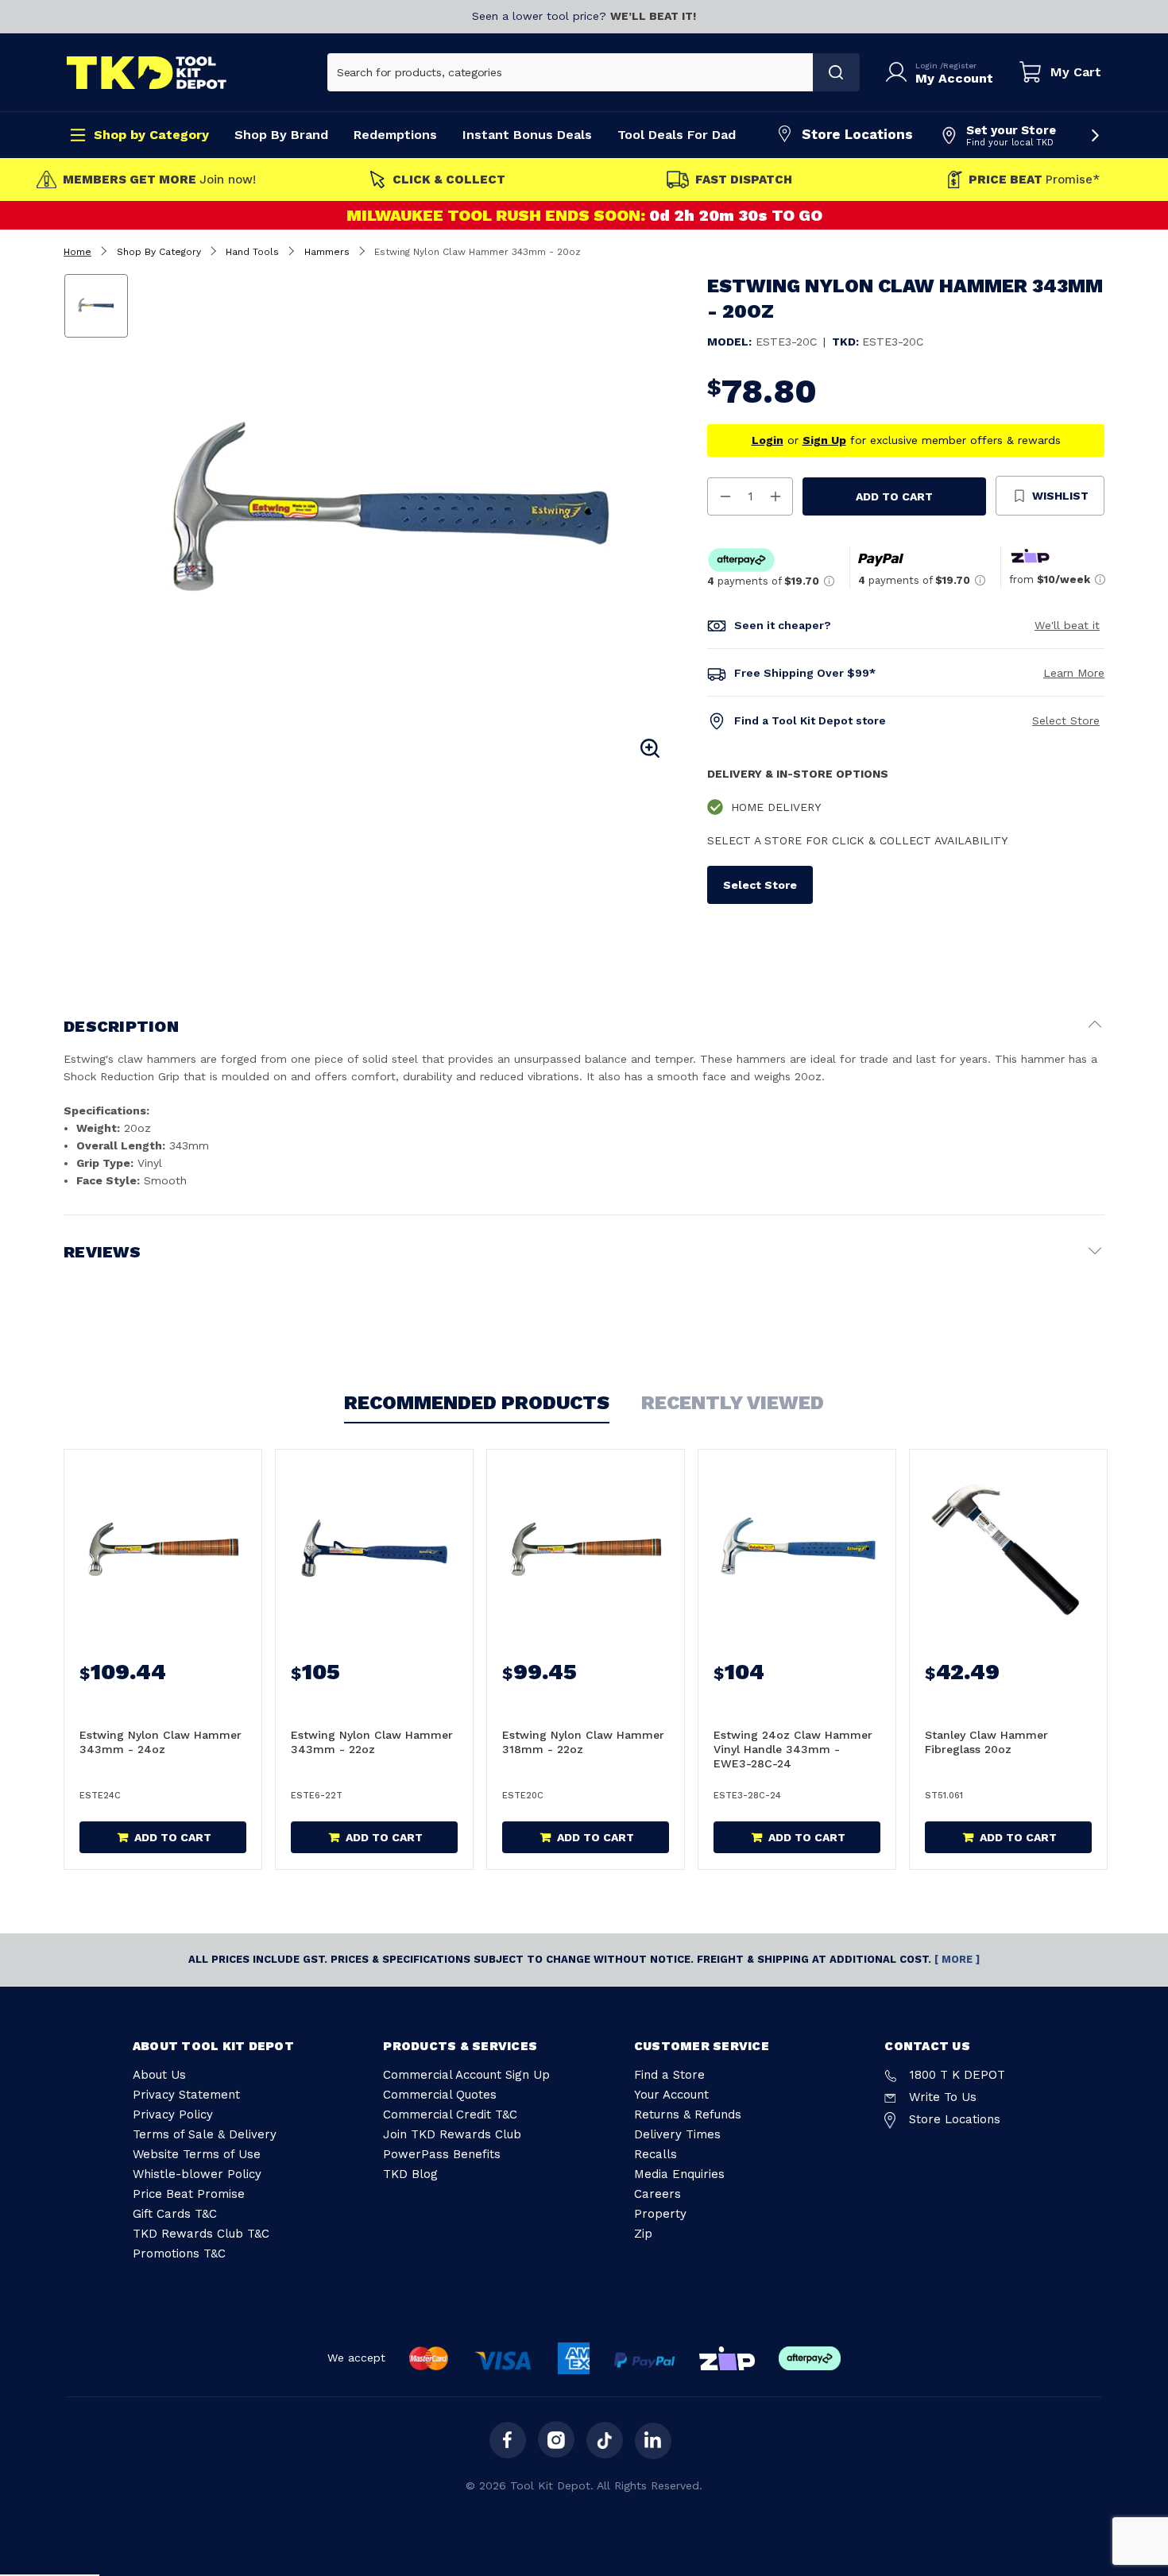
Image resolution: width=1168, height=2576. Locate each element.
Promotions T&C (179, 2254)
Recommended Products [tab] (477, 1403)
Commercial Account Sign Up (466, 2075)
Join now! (159, 180)
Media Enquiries (679, 2174)
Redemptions (395, 135)
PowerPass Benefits (442, 2154)
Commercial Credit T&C (450, 2114)
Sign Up (824, 440)
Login (928, 66)
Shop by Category (151, 135)
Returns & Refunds (688, 2114)
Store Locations (857, 134)
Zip (643, 2234)
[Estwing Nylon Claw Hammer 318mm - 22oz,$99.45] (586, 1549)
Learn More (1074, 673)
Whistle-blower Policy (197, 2174)
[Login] (899, 72)
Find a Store (669, 2075)
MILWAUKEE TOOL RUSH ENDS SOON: (497, 215)
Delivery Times (677, 2134)
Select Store (1066, 720)
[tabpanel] (404, 518)
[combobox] (570, 72)
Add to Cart (894, 496)
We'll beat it (1067, 625)
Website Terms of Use (197, 2154)
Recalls (656, 2154)
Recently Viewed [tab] (733, 1403)
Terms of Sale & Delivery (205, 2134)
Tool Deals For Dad (677, 135)
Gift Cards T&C (175, 2214)
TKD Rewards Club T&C (201, 2234)
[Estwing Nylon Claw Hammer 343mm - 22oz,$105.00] (374, 1549)
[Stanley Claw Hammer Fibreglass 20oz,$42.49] (1008, 1549)
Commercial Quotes (440, 2095)
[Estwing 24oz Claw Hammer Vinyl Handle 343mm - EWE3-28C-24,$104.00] (797, 1549)
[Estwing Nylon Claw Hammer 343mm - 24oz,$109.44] (163, 1549)
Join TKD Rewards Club (452, 2134)
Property (660, 2214)
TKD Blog (410, 2174)
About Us (159, 2075)
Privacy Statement (186, 2095)
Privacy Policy (173, 2114)
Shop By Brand (281, 135)
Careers (657, 2194)
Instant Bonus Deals (527, 135)
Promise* (1034, 180)
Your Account (671, 2095)
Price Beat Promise (189, 2194)
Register (960, 66)
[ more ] (957, 1959)
